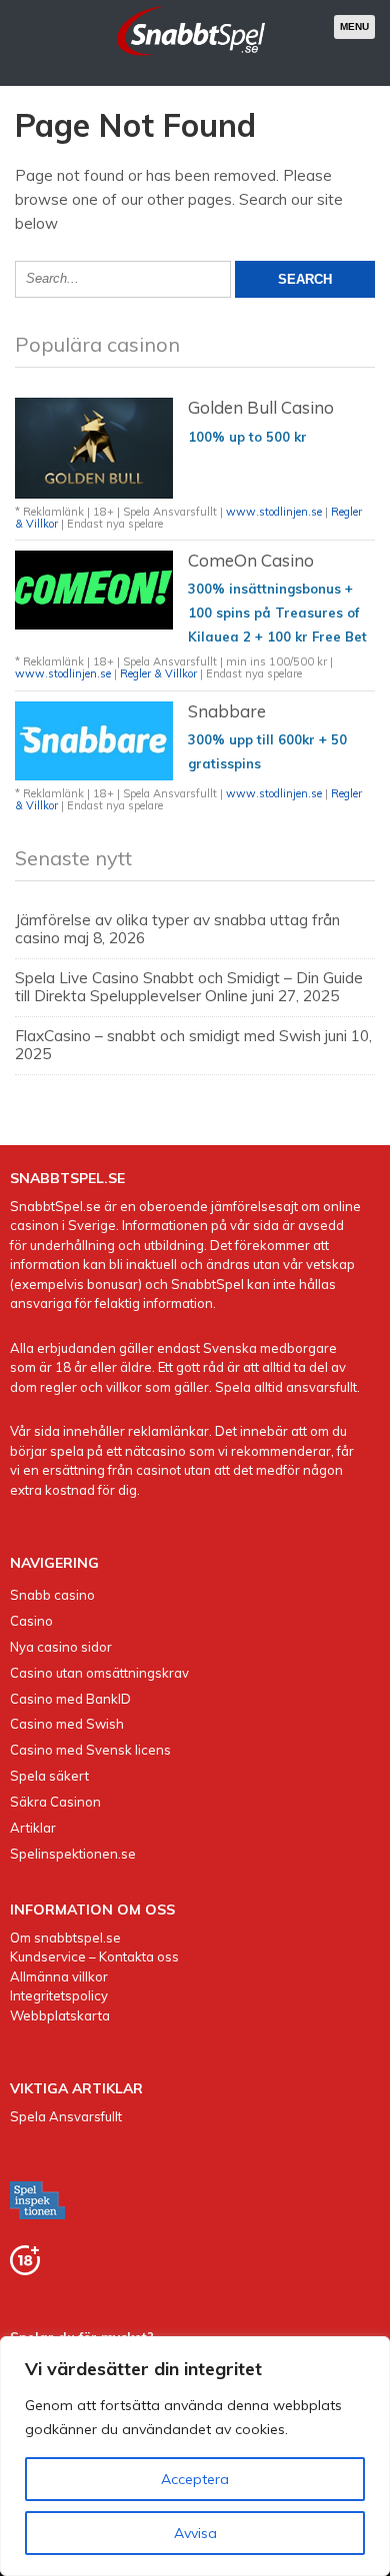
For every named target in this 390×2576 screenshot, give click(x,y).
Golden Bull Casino (261, 407)
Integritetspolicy (59, 1995)
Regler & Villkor (158, 673)
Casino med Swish (67, 1724)
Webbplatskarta (60, 2015)
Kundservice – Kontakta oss (94, 1956)
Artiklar (33, 1828)
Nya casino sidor (61, 1647)
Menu (354, 26)
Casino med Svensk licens (90, 1750)
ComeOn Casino (251, 560)
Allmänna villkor (59, 1976)
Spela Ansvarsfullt (66, 2116)
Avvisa (195, 2533)
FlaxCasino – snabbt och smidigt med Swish (168, 1036)
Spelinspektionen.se (73, 1854)
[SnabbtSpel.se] (191, 59)
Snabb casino (52, 1595)
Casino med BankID (70, 1699)
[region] (195, 2456)
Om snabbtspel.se (65, 1937)
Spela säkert (49, 1776)
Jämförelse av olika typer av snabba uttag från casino (177, 929)
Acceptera (195, 2479)
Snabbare (227, 711)
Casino (31, 1621)
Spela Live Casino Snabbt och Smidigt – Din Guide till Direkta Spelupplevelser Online (189, 987)
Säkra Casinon (55, 1802)
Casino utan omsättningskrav (99, 1673)
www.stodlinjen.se (275, 512)
